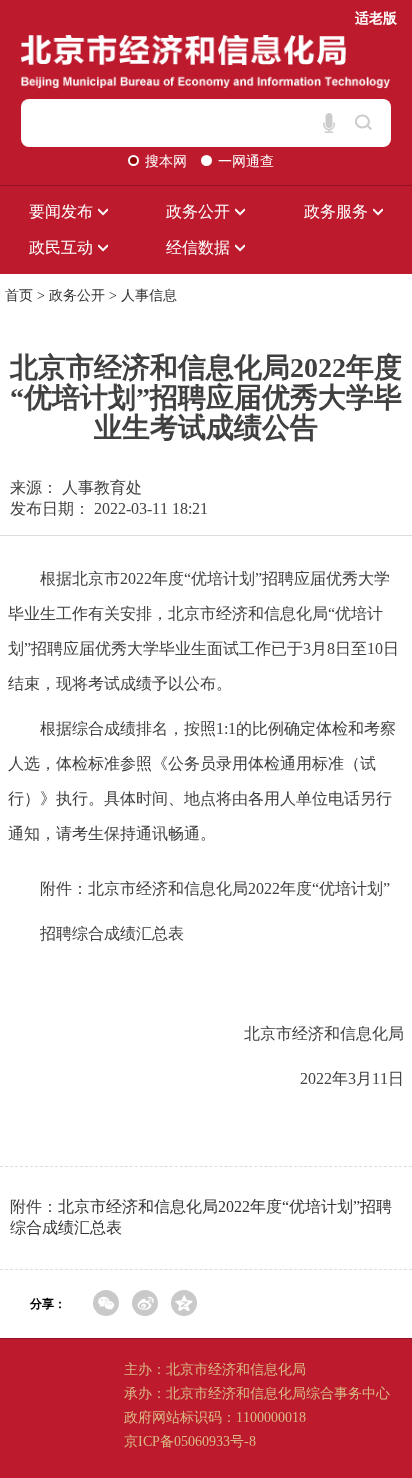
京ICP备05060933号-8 (190, 1441)
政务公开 (77, 295)
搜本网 (168, 161)
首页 (19, 295)
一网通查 (246, 161)
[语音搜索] (329, 123)
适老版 (376, 18)
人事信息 (149, 295)
